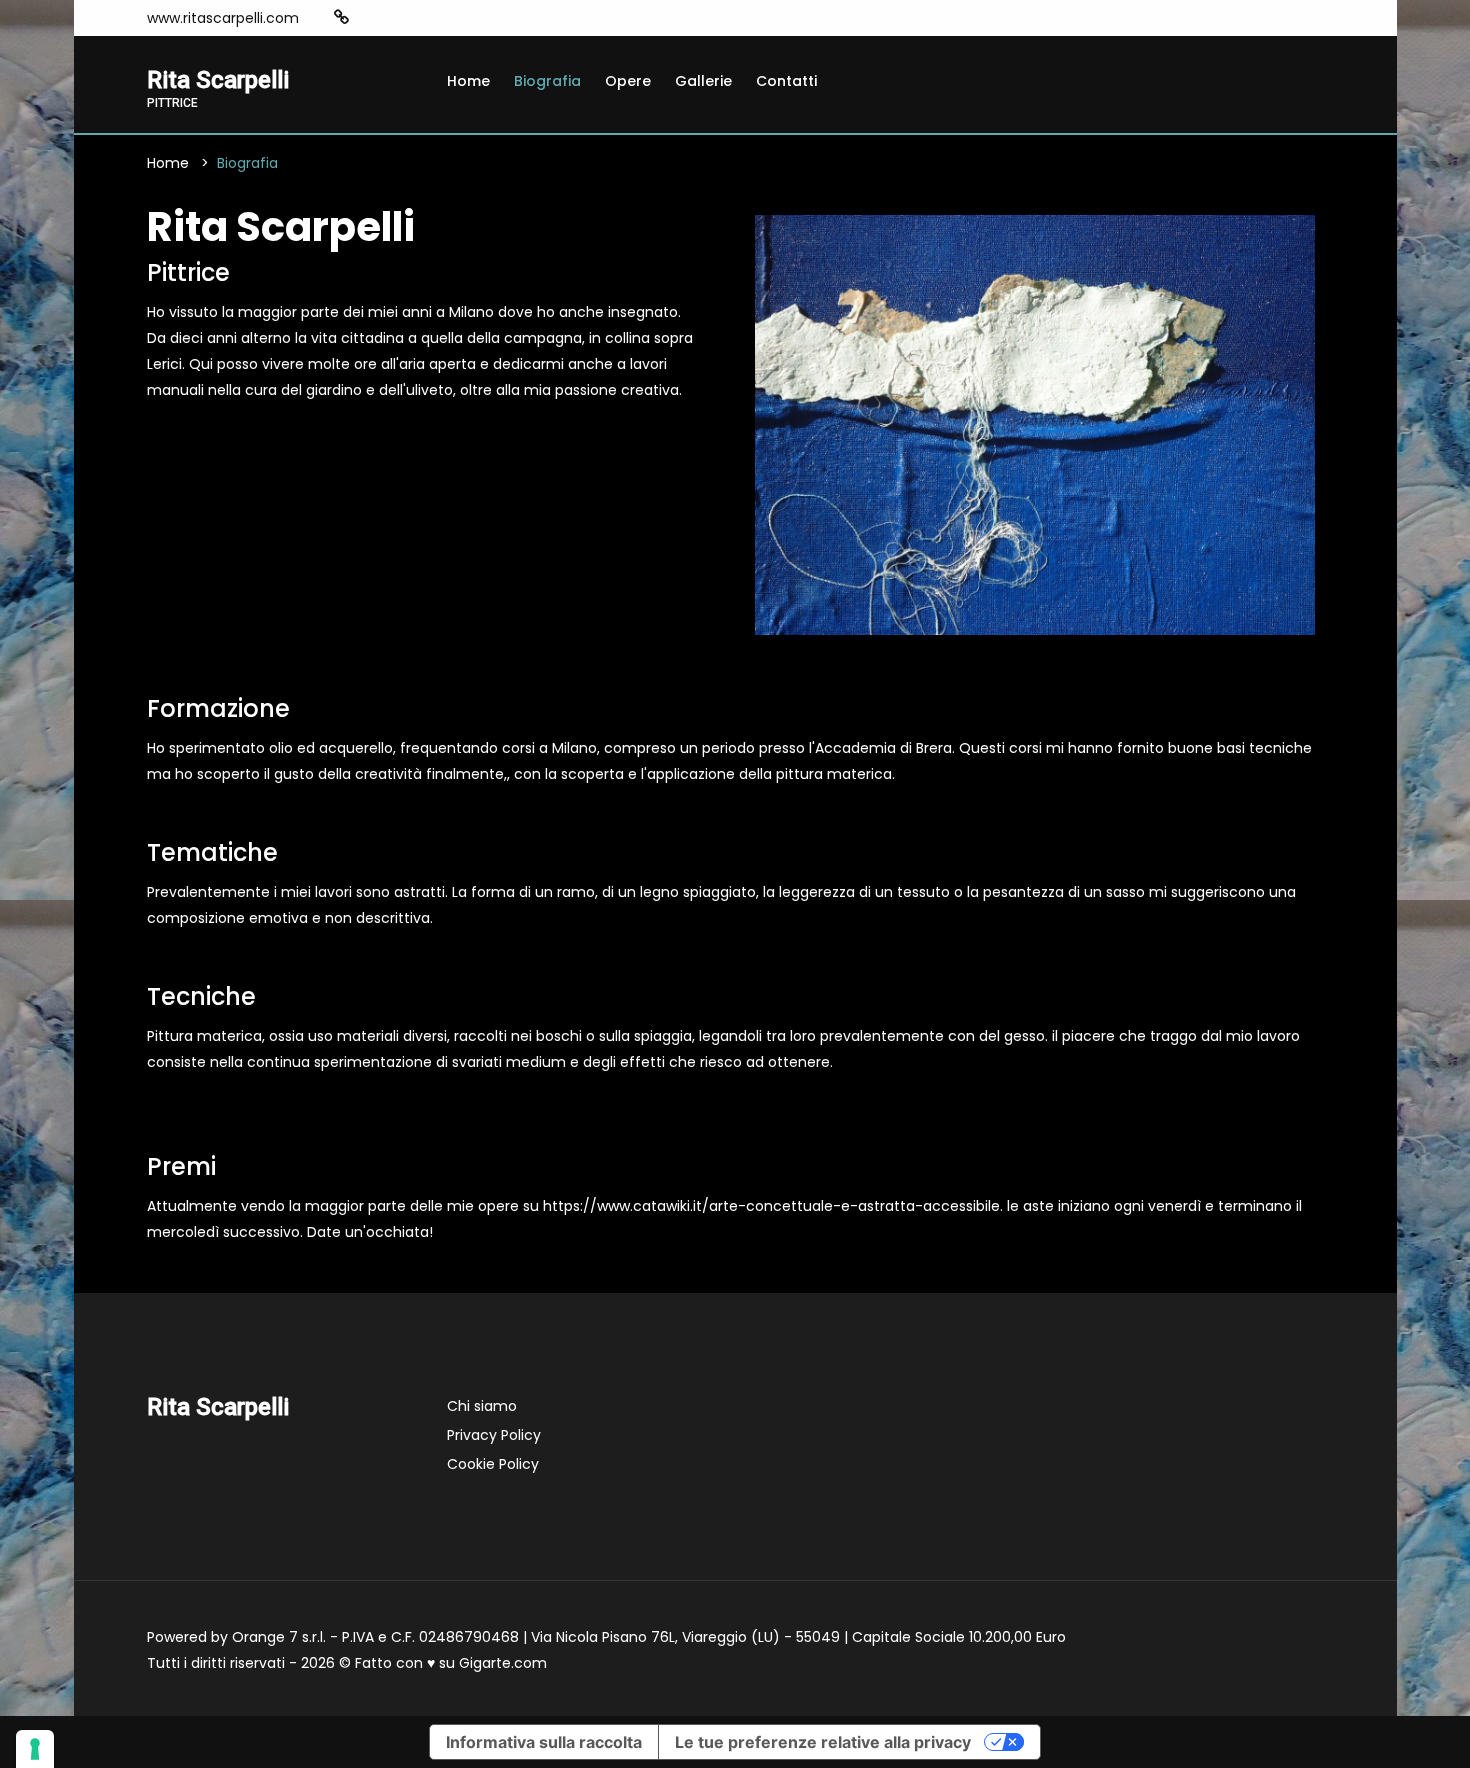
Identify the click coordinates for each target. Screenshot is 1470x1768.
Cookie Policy (493, 1464)
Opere (628, 81)
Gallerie (703, 81)
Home (468, 81)
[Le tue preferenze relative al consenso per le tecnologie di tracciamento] (35, 1749)
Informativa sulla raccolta (544, 1742)
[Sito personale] (341, 17)
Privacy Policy (494, 1435)
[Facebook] (373, 18)
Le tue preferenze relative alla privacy (823, 1742)
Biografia (547, 81)
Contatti (786, 81)
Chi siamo (482, 1406)
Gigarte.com (503, 1663)
